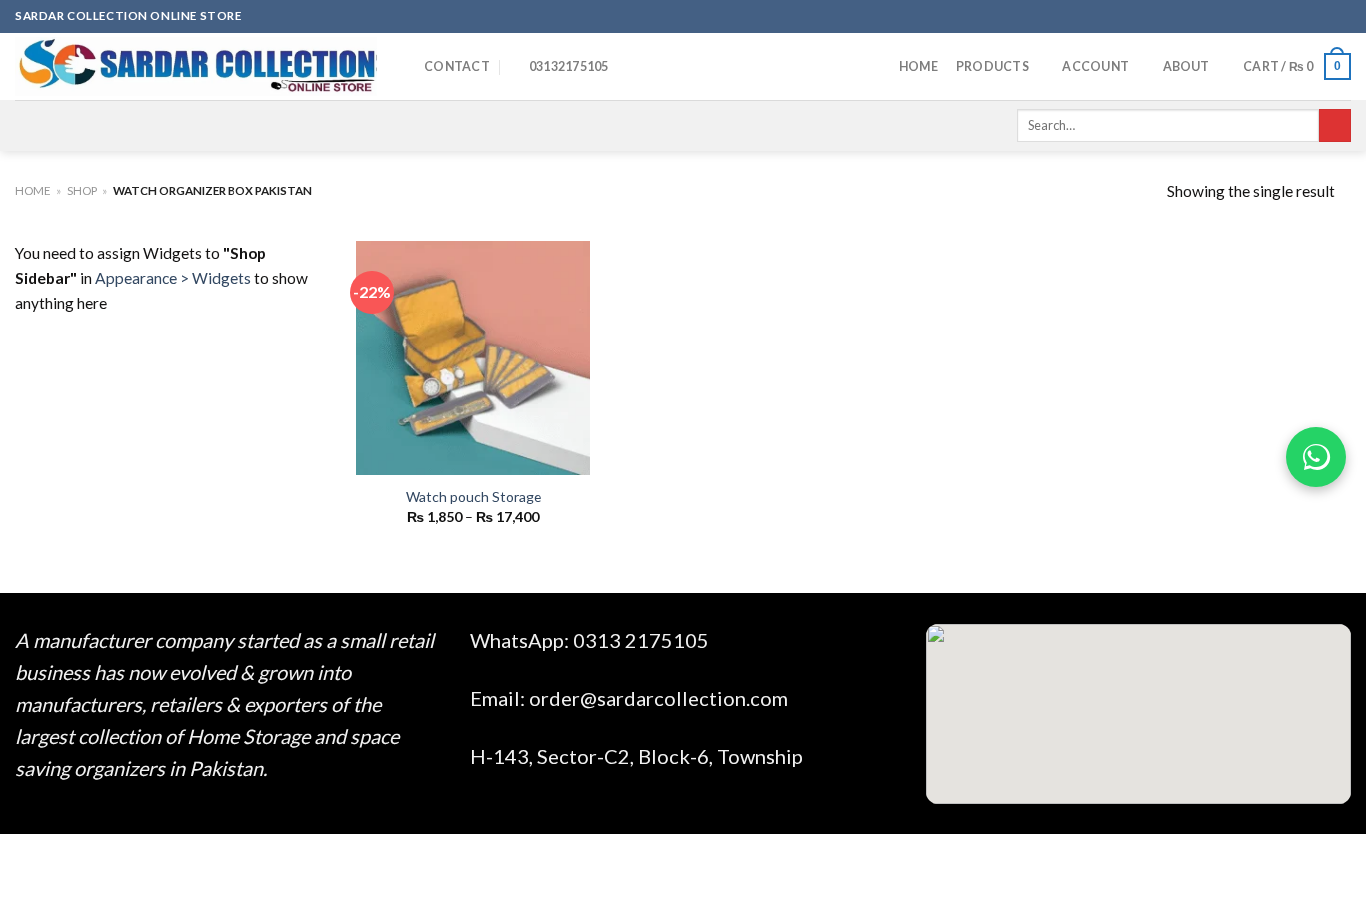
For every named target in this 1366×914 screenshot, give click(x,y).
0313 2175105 (641, 640)
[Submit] (1335, 125)
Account (1095, 66)
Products (992, 66)
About (1186, 66)
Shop (82, 190)
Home (918, 66)
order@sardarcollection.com (658, 698)
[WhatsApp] (1316, 457)
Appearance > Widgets (173, 278)
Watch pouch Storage (473, 496)
